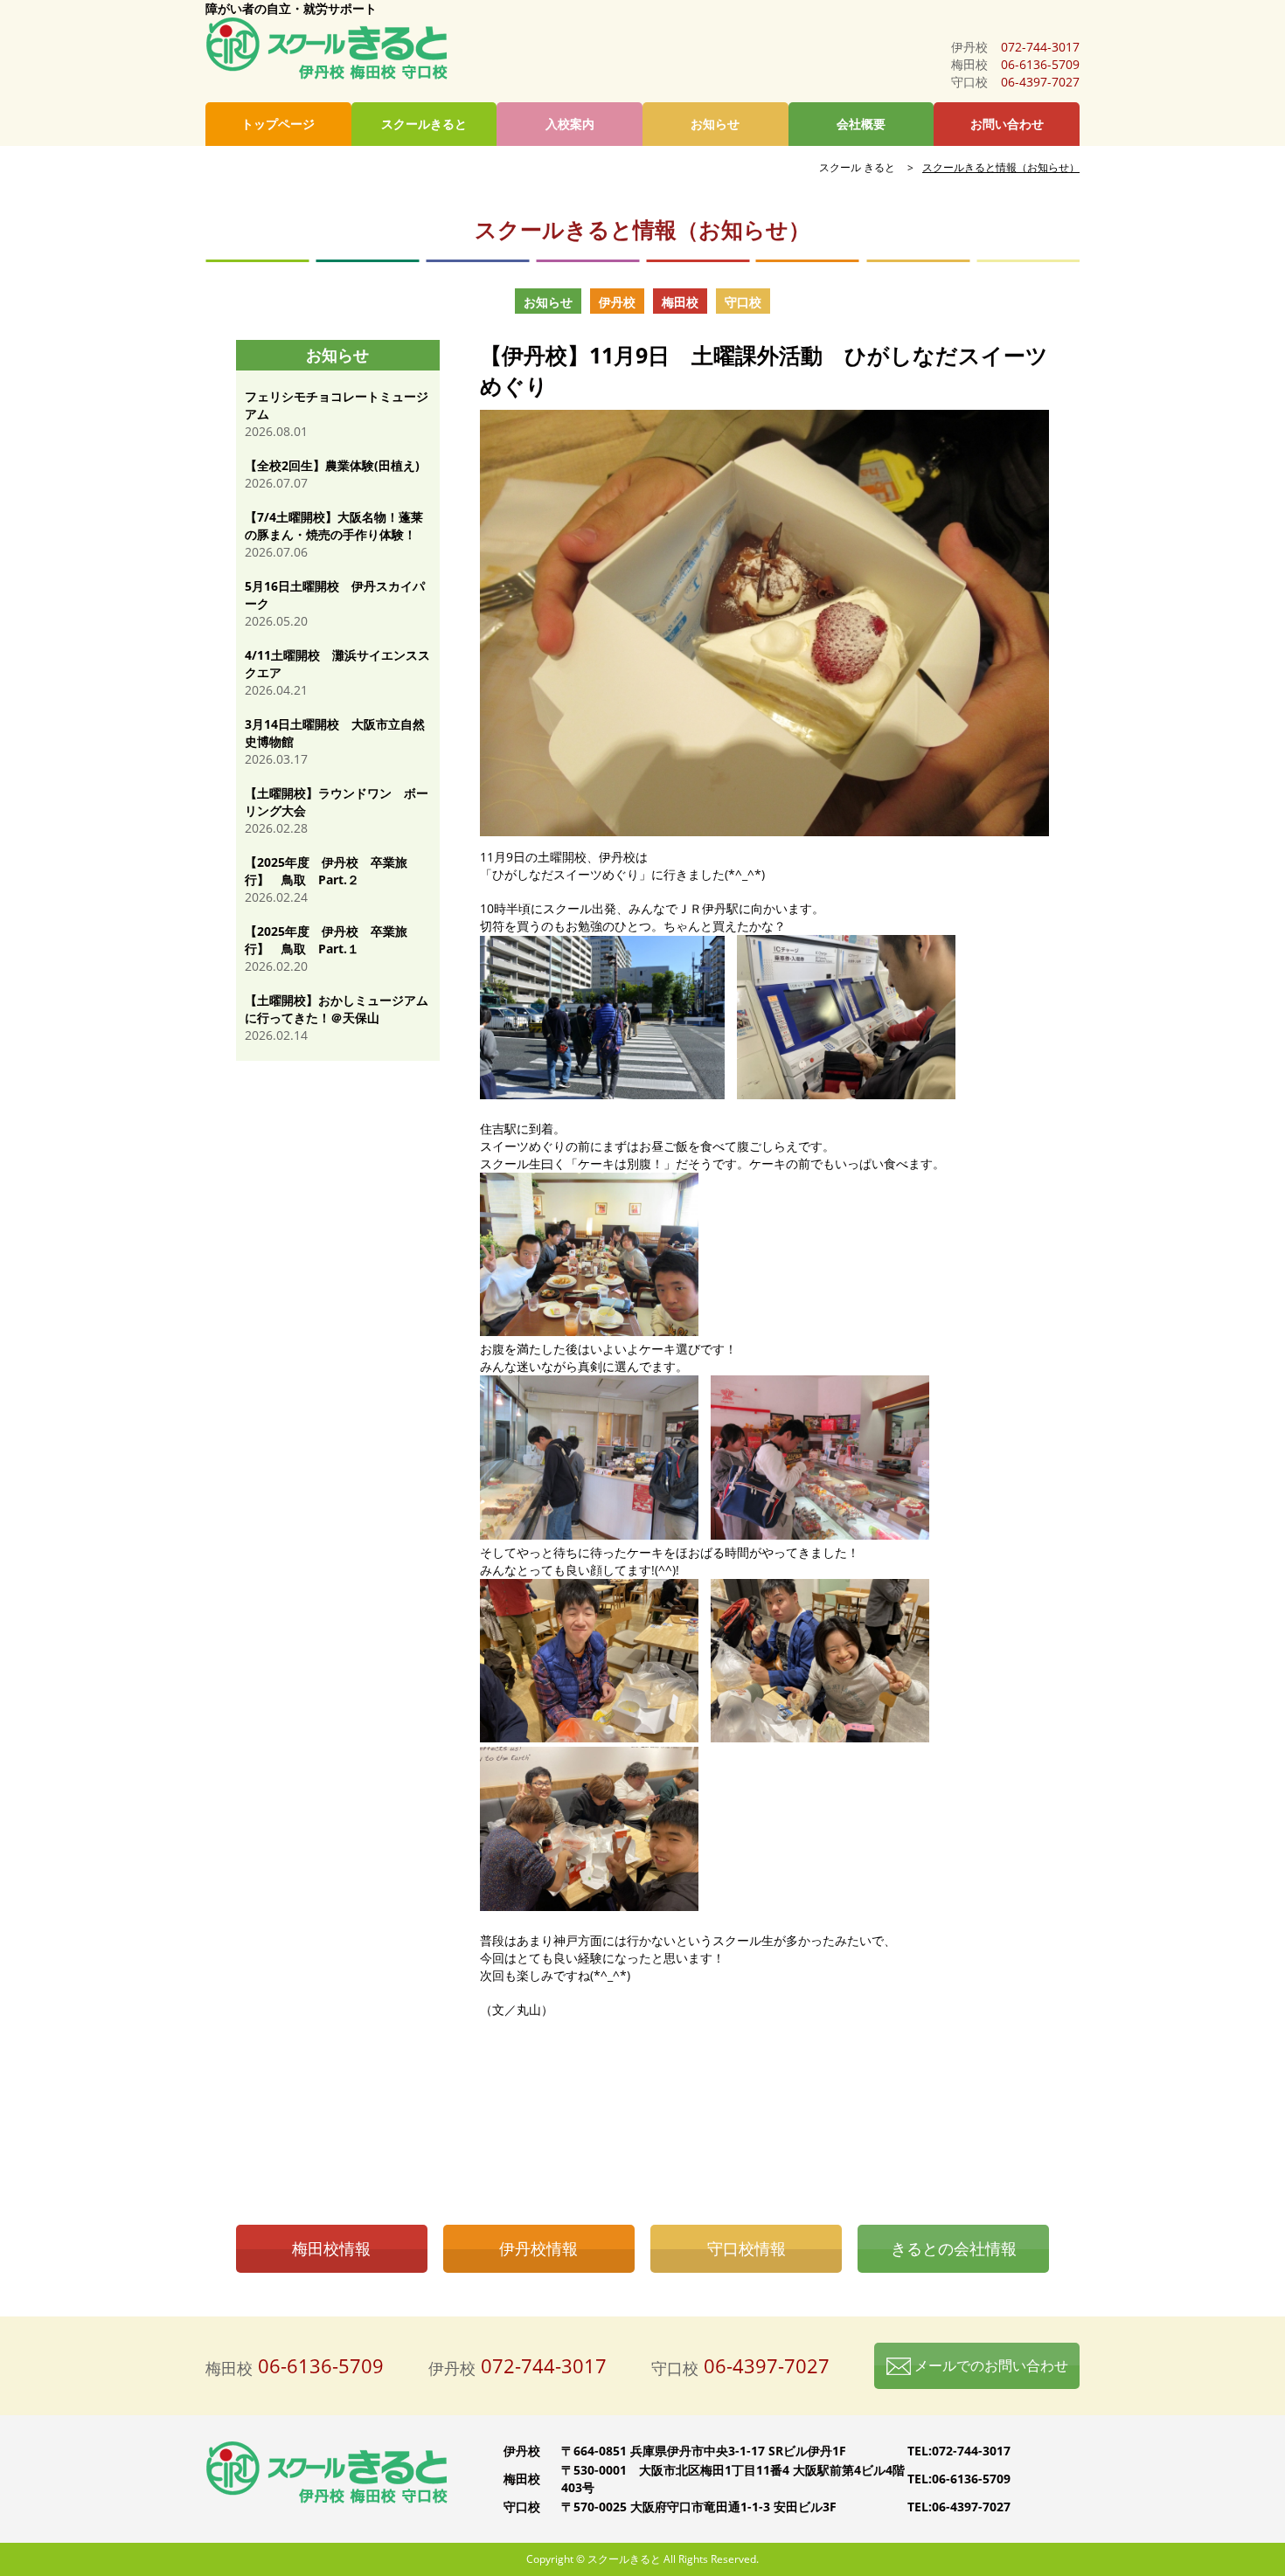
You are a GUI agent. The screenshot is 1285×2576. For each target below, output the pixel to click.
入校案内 (570, 124)
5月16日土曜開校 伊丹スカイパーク (335, 595)
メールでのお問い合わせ (990, 2365)
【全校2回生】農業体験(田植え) (332, 465)
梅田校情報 (331, 2248)
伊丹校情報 (538, 2248)
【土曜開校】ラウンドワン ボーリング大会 (337, 802)
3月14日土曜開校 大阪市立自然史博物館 (335, 733)
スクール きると (857, 167)
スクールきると (424, 124)
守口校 (743, 302)
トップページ (278, 124)
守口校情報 (747, 2248)
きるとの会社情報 (954, 2248)
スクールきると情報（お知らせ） (1001, 167)
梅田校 (680, 302)
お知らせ (715, 124)
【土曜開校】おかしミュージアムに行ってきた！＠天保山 (337, 1009)
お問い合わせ (1007, 124)
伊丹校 (617, 302)
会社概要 (861, 124)
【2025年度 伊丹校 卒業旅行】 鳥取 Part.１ (326, 940)
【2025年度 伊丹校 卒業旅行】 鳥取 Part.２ (326, 871)
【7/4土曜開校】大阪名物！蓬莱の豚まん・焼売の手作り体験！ (334, 526)
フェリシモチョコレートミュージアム (337, 405)
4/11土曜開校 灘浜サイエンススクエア (337, 664)
